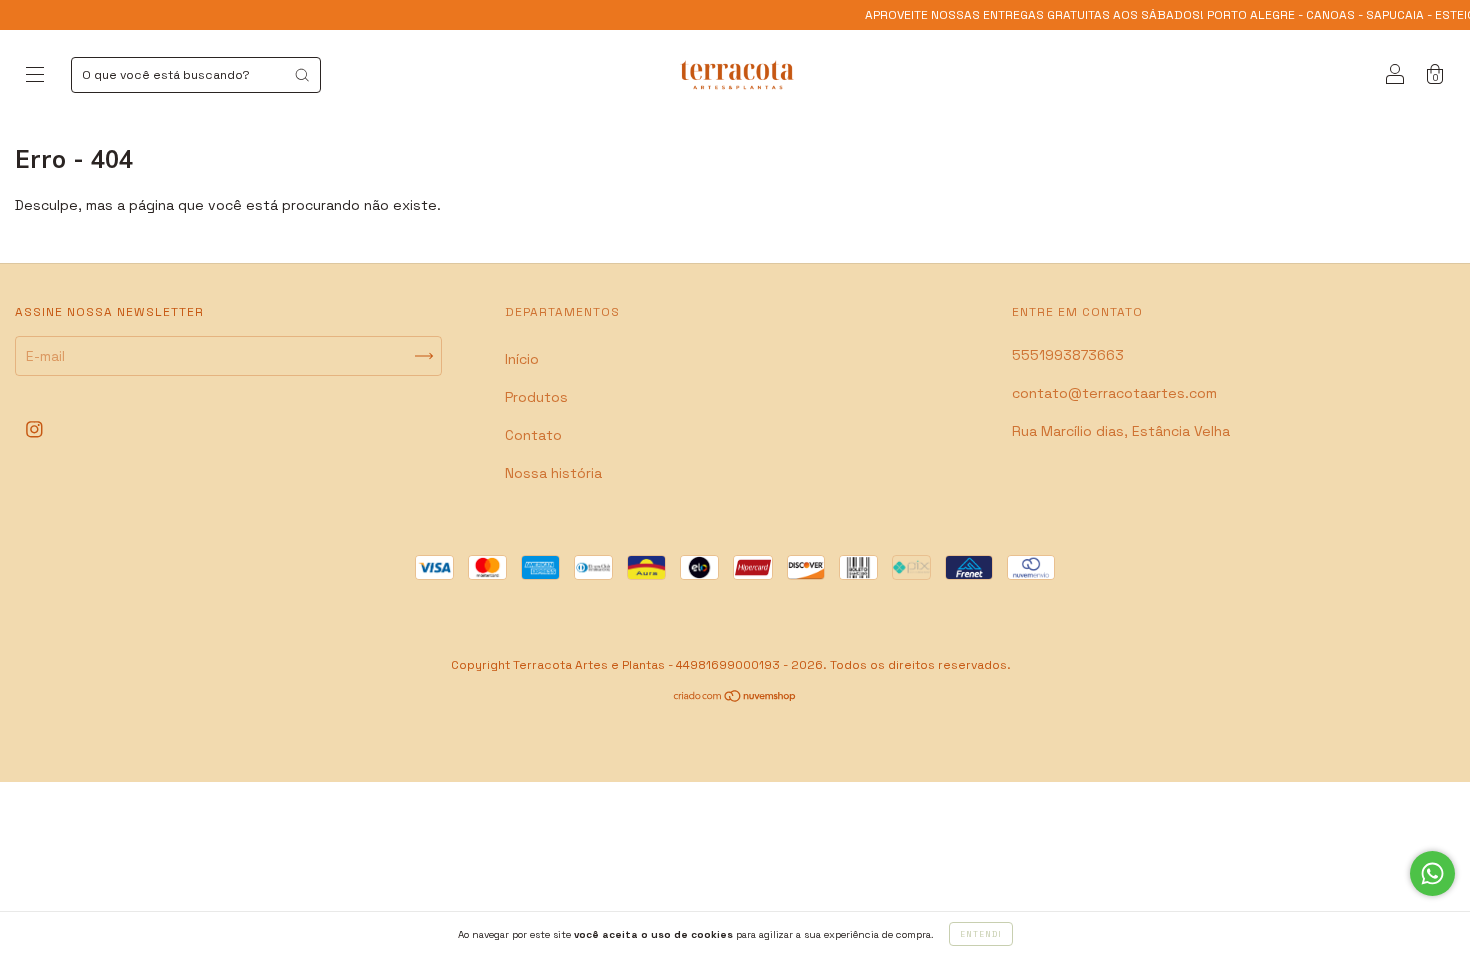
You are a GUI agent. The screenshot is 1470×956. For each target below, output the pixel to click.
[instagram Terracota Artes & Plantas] (34, 430)
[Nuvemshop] (735, 698)
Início (522, 359)
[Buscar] (302, 75)
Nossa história (553, 473)
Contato (533, 435)
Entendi (981, 934)
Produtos (536, 397)
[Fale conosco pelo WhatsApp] (1432, 873)
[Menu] (35, 77)
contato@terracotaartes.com (1114, 393)
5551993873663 (1068, 355)
